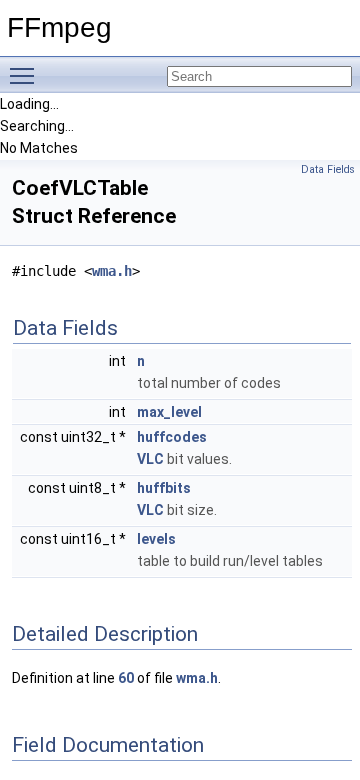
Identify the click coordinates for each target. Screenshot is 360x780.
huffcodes (172, 437)
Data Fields (328, 169)
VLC (150, 459)
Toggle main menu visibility (26, 75)
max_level (169, 412)
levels (156, 539)
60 (126, 678)
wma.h (112, 271)
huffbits (164, 488)
